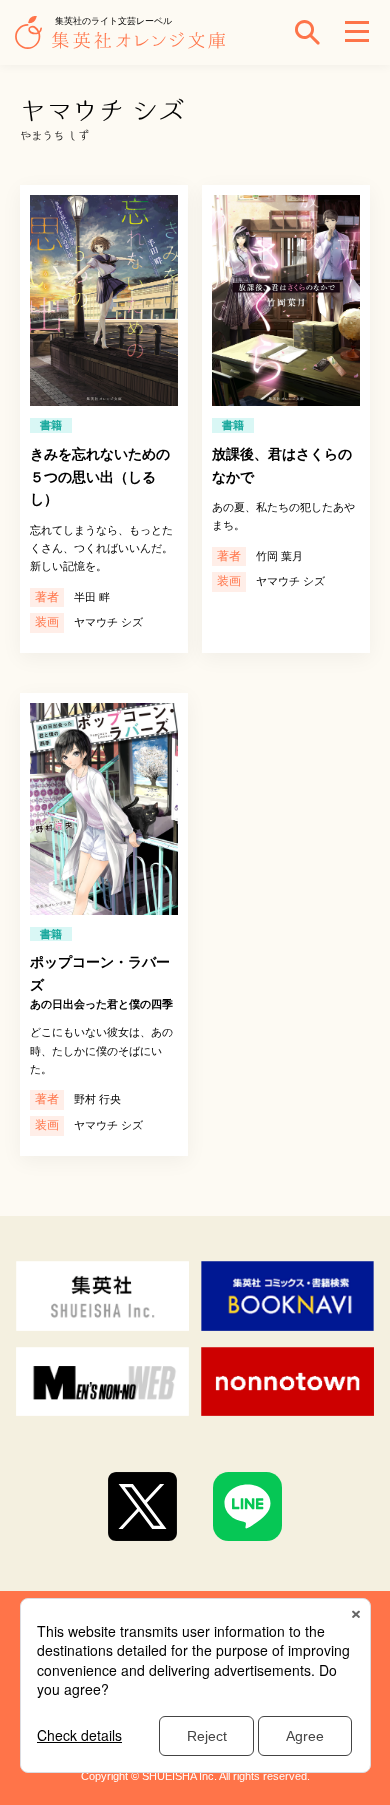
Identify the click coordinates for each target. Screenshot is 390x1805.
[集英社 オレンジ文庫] (125, 42)
